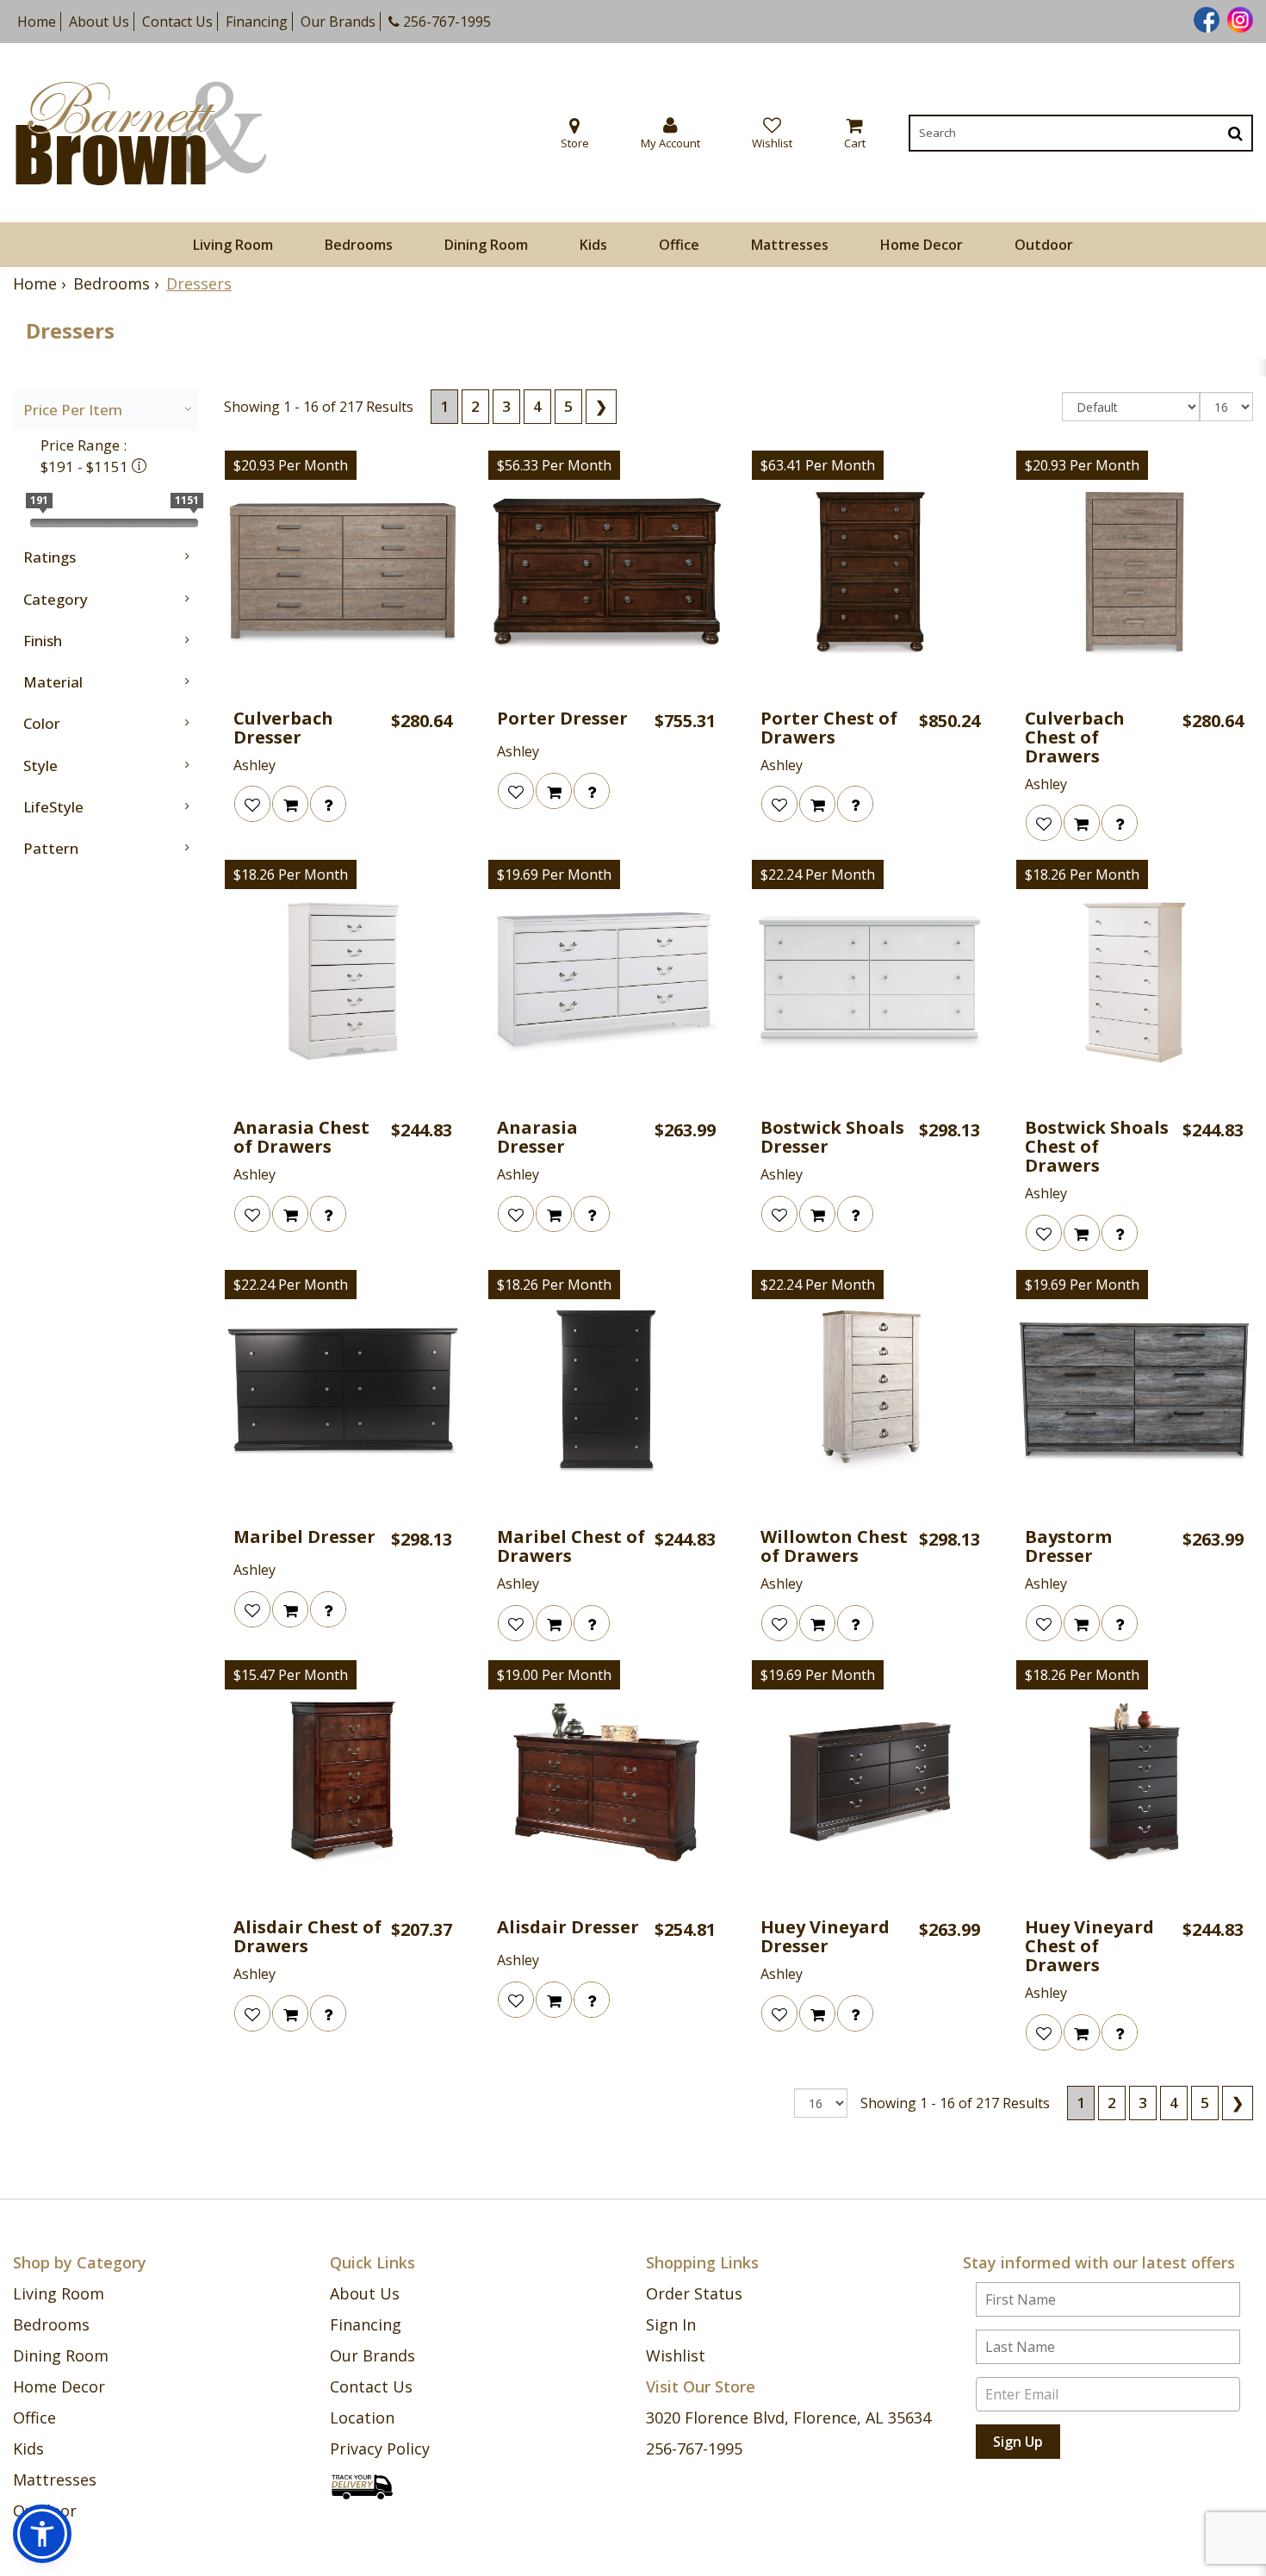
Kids (593, 245)
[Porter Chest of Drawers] (870, 573)
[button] (670, 133)
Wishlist (676, 2355)
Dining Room (486, 245)
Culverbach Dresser (283, 728)
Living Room (233, 245)
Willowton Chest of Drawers (834, 1546)
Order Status (694, 2293)
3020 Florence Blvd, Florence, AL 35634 (788, 2417)
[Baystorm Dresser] (1134, 1392)
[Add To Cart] (290, 804)
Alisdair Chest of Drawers (307, 1937)
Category (56, 599)
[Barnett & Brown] (141, 133)
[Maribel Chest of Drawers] (606, 1392)
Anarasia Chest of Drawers (301, 1137)
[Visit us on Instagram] (1238, 18)
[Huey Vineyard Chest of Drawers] (1134, 1783)
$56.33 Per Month (554, 465)
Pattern (51, 848)
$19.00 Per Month (554, 1675)
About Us (99, 22)
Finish (43, 641)
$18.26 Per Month (291, 874)
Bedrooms (359, 245)
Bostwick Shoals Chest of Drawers (1097, 1147)
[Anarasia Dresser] (606, 982)
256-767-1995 (445, 22)
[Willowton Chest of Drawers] (870, 1392)
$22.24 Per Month (818, 874)
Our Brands (338, 22)
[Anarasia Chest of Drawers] (343, 982)
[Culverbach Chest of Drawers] (1134, 573)
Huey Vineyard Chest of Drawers (1089, 1946)
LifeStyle (53, 807)
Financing (257, 22)
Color (42, 723)
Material (53, 682)
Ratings (50, 557)
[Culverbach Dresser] (343, 573)
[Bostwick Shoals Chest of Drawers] (1134, 982)
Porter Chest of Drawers (829, 728)
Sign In (671, 2324)
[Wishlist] (252, 804)
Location (362, 2417)
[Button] (1235, 133)
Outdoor (1044, 245)
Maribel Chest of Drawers (571, 1546)
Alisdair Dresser (568, 1927)
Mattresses (790, 245)
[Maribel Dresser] (343, 1392)
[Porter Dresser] (606, 573)
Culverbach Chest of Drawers (1075, 737)
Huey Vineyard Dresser (825, 1937)
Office (679, 245)
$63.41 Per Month (818, 465)
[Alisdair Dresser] (606, 1783)
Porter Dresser (562, 719)
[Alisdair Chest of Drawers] (343, 1783)
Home (37, 22)
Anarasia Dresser (537, 1137)
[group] (328, 804)
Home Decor (922, 245)
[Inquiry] (328, 804)
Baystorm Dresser (1068, 1546)
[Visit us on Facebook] (1204, 18)
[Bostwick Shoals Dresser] (870, 982)
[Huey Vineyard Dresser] (870, 1783)
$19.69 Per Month (554, 874)
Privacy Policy (380, 2448)
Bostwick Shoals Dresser (832, 1137)
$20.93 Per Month (291, 465)
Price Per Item (73, 410)
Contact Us (177, 22)
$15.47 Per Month (291, 1675)
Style (40, 765)
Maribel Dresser (304, 1537)
